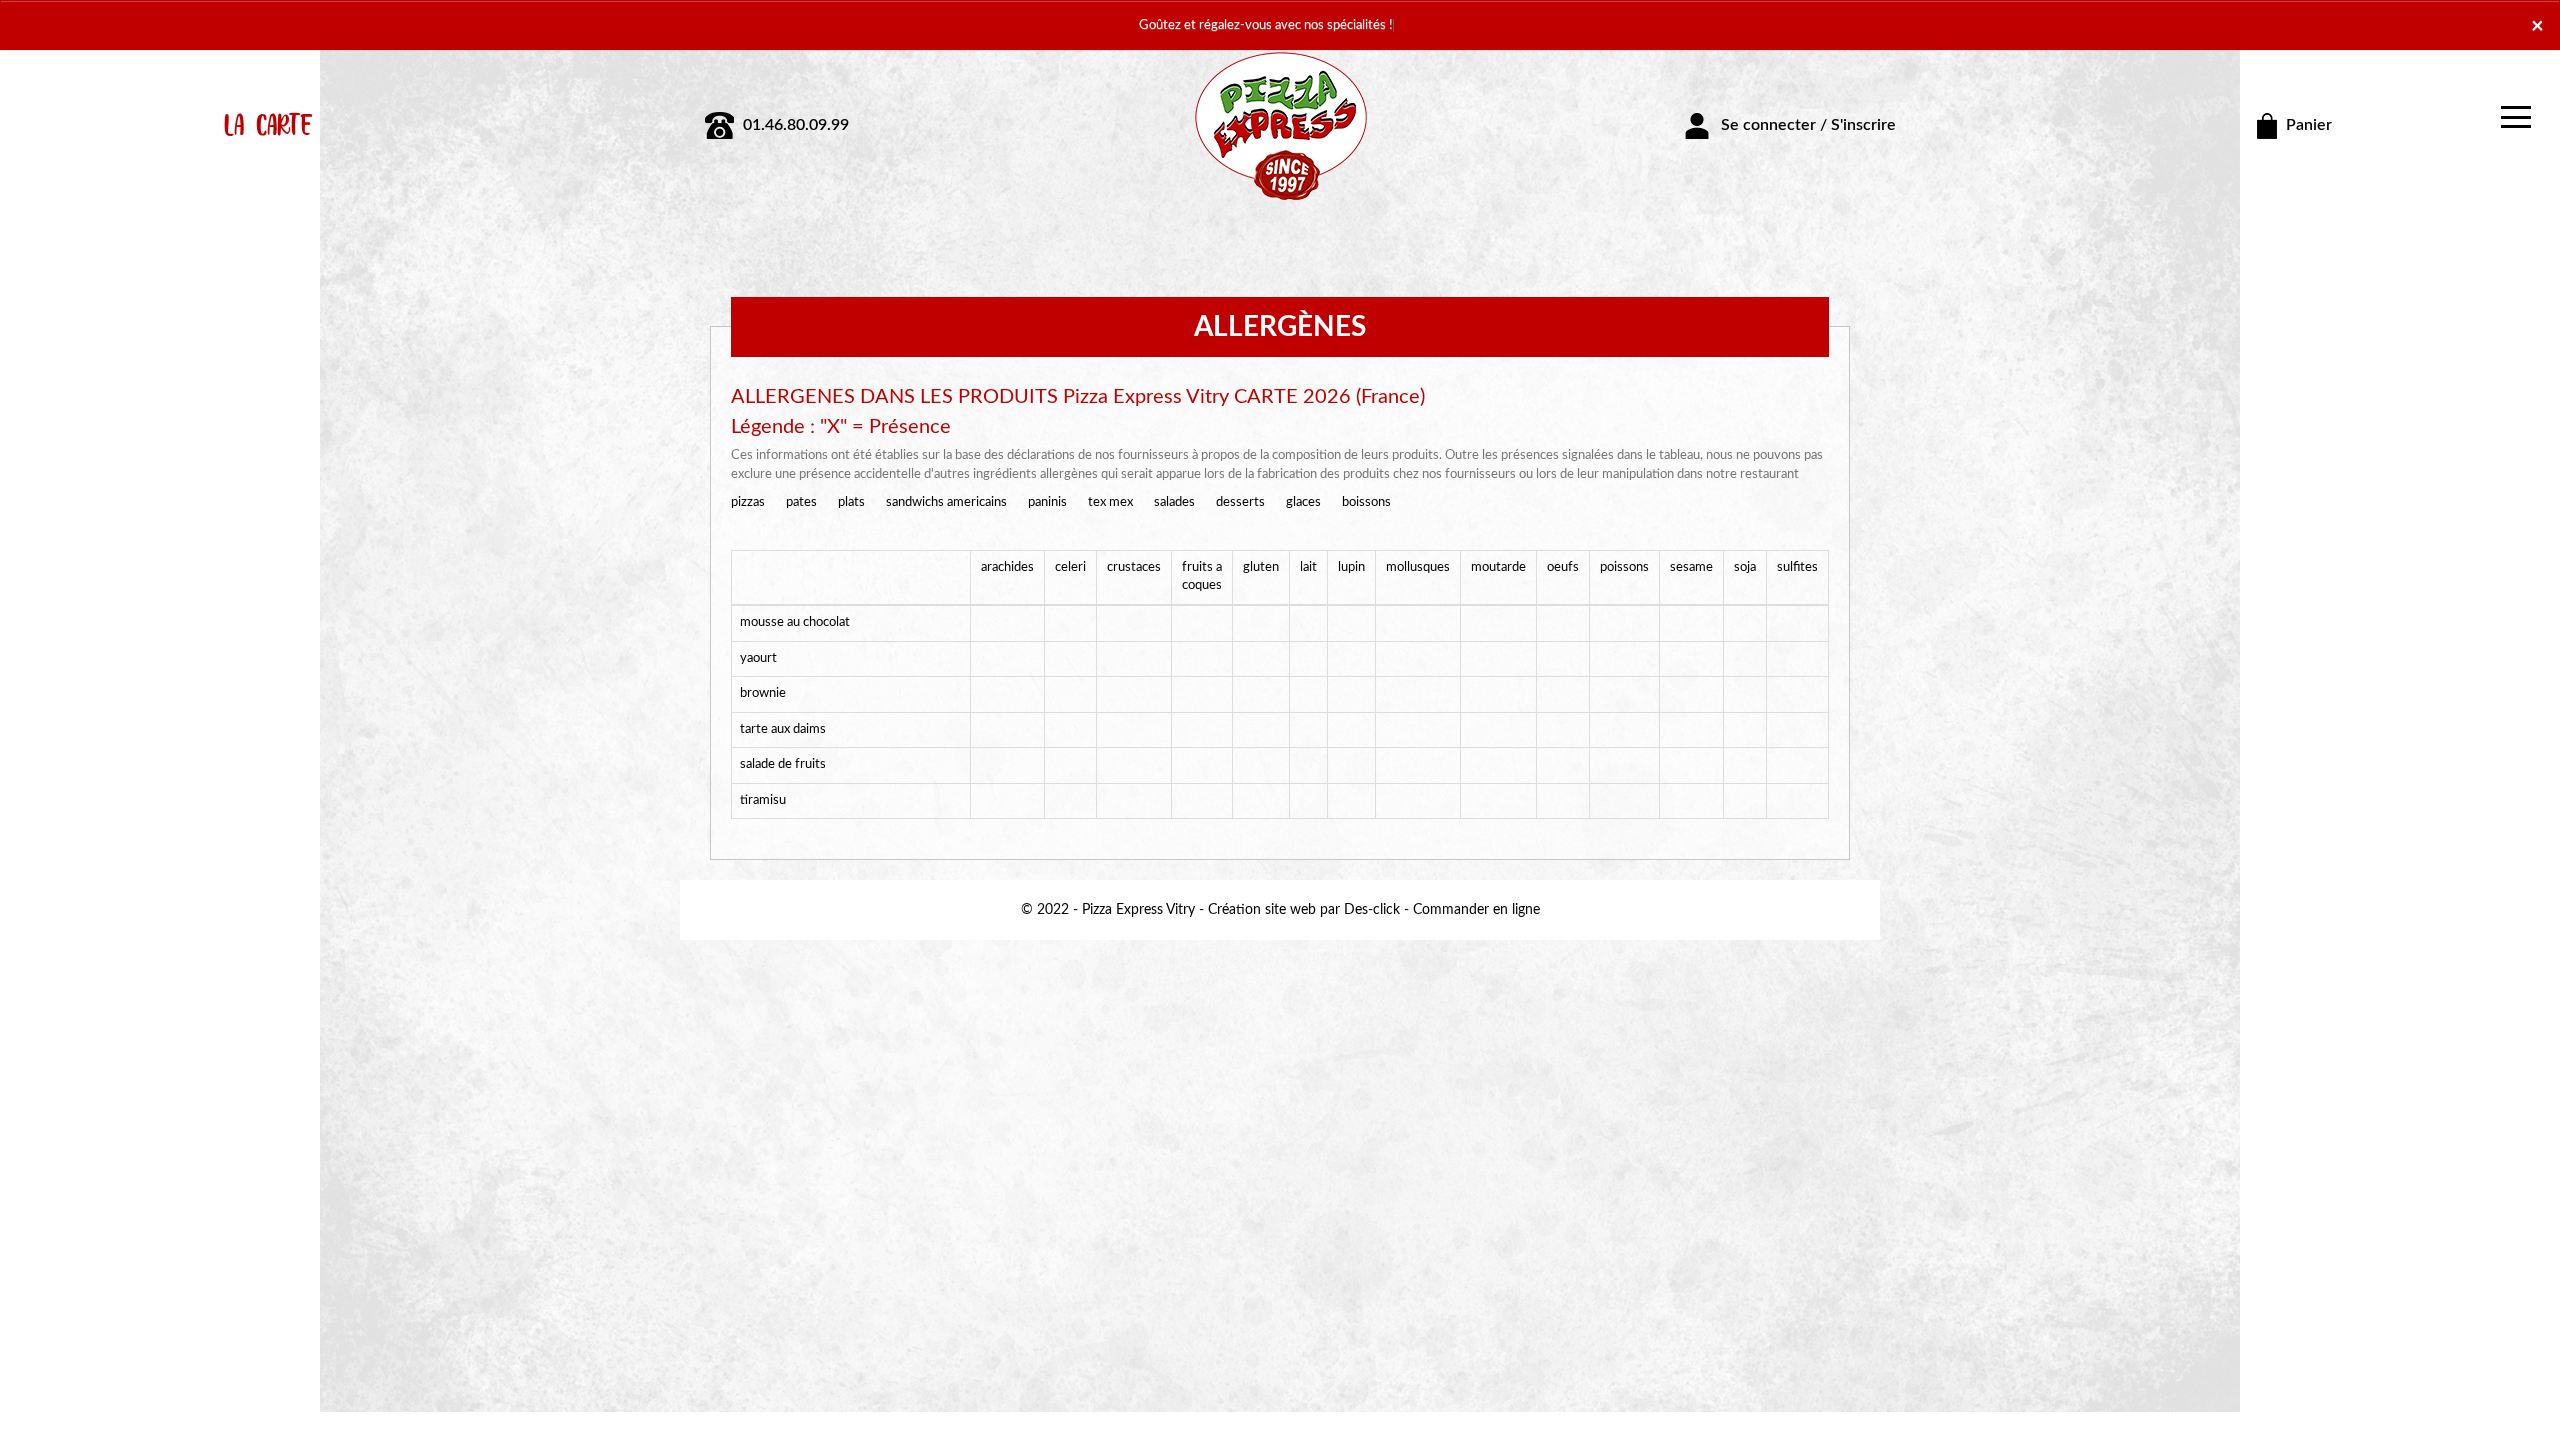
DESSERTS (1240, 502)
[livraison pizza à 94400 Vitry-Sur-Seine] (1280, 125)
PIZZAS (748, 502)
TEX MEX (1110, 502)
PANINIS (1047, 502)
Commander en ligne (1476, 910)
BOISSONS (1366, 502)
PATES (801, 502)
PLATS (851, 502)
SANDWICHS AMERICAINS (946, 502)
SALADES (1174, 502)
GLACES (1303, 502)
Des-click (1372, 910)
